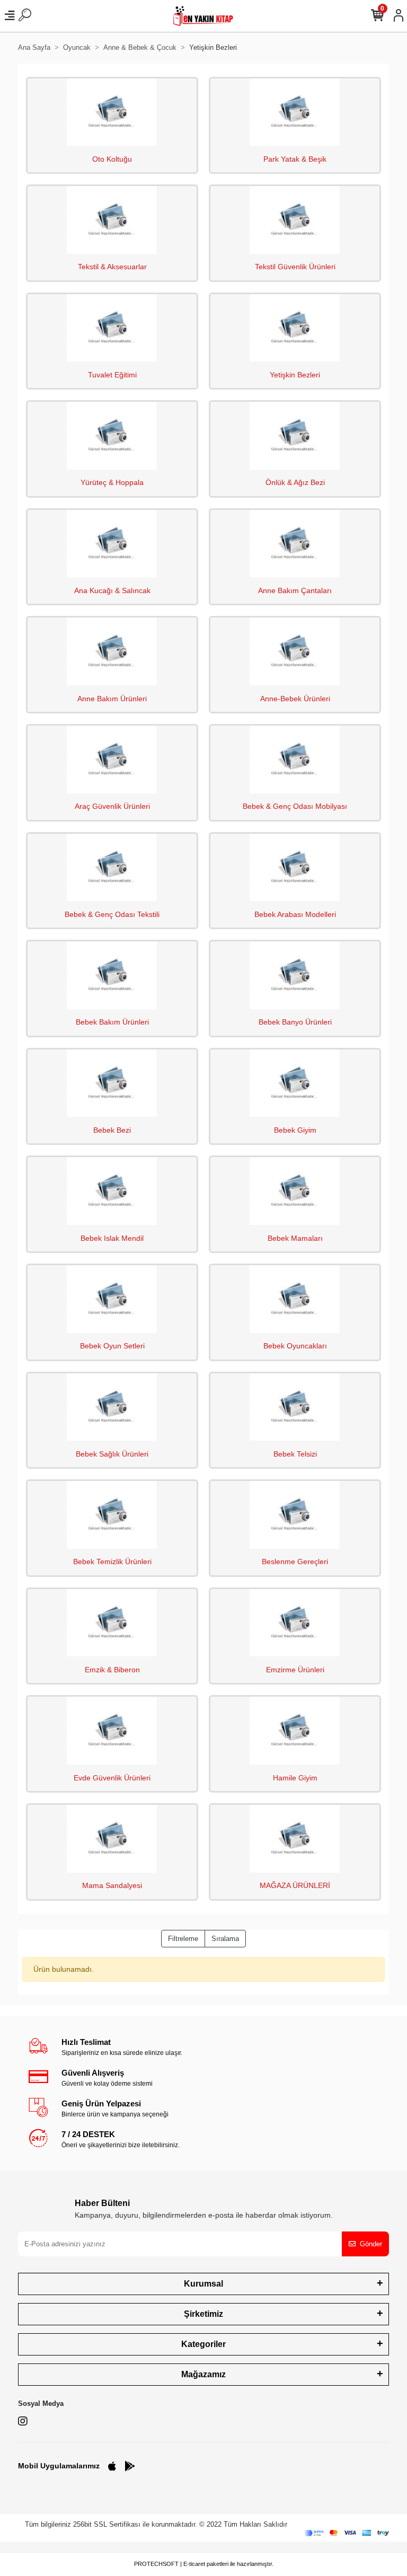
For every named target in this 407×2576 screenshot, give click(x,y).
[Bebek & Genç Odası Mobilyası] (295, 760)
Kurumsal (203, 2284)
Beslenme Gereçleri (295, 1562)
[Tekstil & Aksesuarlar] (112, 220)
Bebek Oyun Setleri (112, 1346)
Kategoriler (203, 2344)
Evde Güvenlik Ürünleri (112, 1778)
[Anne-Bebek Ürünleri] (295, 651)
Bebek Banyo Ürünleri (295, 1022)
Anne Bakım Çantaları (295, 590)
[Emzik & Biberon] (112, 1623)
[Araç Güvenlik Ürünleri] (112, 760)
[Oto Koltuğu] (112, 112)
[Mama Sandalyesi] (112, 1839)
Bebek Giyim (295, 1130)
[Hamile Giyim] (295, 1731)
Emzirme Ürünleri (295, 1670)
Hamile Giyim (295, 1778)
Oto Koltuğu (112, 159)
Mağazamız (203, 2374)
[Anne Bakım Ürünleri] (112, 651)
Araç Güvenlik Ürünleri (112, 806)
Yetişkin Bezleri (295, 375)
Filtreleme (183, 1939)
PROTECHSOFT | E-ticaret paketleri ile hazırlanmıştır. (204, 2564)
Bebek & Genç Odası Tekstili (112, 914)
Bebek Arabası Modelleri (295, 914)
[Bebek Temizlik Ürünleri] (112, 1515)
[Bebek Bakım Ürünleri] (112, 975)
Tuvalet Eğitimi (112, 375)
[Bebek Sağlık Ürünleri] (112, 1407)
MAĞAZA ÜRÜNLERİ (295, 1885)
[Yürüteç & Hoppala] (112, 436)
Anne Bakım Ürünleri (112, 699)
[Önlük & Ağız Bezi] (295, 436)
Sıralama (225, 1939)
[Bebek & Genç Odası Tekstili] (112, 868)
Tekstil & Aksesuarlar (112, 267)
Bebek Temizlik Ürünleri (112, 1562)
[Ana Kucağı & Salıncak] (112, 544)
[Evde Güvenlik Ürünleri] (112, 1731)
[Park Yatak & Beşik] (295, 112)
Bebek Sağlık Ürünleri (112, 1454)
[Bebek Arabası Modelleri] (295, 868)
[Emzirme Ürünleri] (295, 1623)
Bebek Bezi (112, 1130)
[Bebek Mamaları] (295, 1191)
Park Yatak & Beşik (295, 159)
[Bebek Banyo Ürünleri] (295, 975)
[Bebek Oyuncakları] (295, 1299)
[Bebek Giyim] (295, 1083)
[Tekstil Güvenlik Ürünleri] (295, 220)
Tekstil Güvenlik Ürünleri (295, 267)
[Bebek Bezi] (112, 1083)
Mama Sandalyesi (112, 1885)
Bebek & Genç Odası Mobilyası (295, 806)
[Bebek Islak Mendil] (112, 1191)
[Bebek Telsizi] (295, 1407)
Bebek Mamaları (295, 1238)
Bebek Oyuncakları (295, 1346)
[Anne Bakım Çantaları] (295, 544)
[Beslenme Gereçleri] (295, 1515)
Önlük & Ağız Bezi (295, 482)
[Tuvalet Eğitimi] (112, 328)
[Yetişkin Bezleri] (295, 328)
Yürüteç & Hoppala (112, 482)
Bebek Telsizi (295, 1454)
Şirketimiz (203, 2314)
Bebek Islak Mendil (112, 1238)
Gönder (371, 2244)
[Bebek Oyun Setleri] (112, 1299)
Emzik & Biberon (112, 1670)
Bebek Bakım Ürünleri (112, 1022)
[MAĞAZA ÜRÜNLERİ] (295, 1839)
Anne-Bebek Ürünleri (295, 699)
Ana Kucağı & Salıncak (112, 590)
